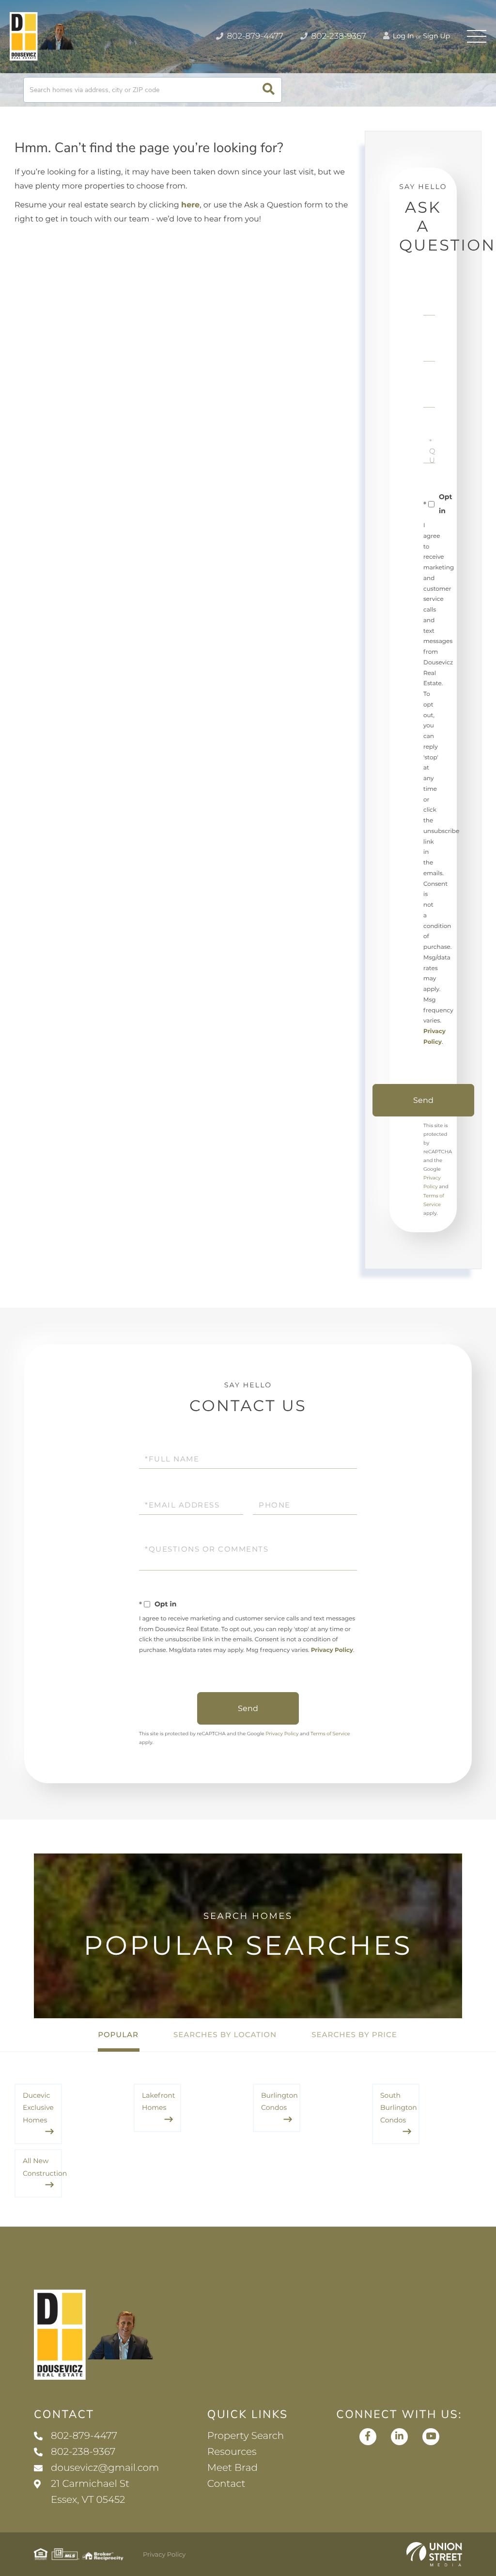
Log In (403, 36)
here (190, 205)
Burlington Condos (279, 2101)
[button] (269, 90)
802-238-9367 (338, 36)
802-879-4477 (254, 36)
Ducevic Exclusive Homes (38, 2108)
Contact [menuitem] (226, 2484)
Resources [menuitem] (232, 2452)
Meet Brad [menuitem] (232, 2468)
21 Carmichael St (90, 2492)
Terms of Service (330, 1734)
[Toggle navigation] (477, 36)
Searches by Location (225, 2034)
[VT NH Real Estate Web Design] (434, 2554)
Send (423, 1100)
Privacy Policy (332, 1650)
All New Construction (42, 2167)
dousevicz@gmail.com (105, 2468)
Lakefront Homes (158, 2101)
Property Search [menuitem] (246, 2436)
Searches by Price (354, 2034)
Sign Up (436, 36)
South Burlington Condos (399, 2108)
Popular (118, 2034)
